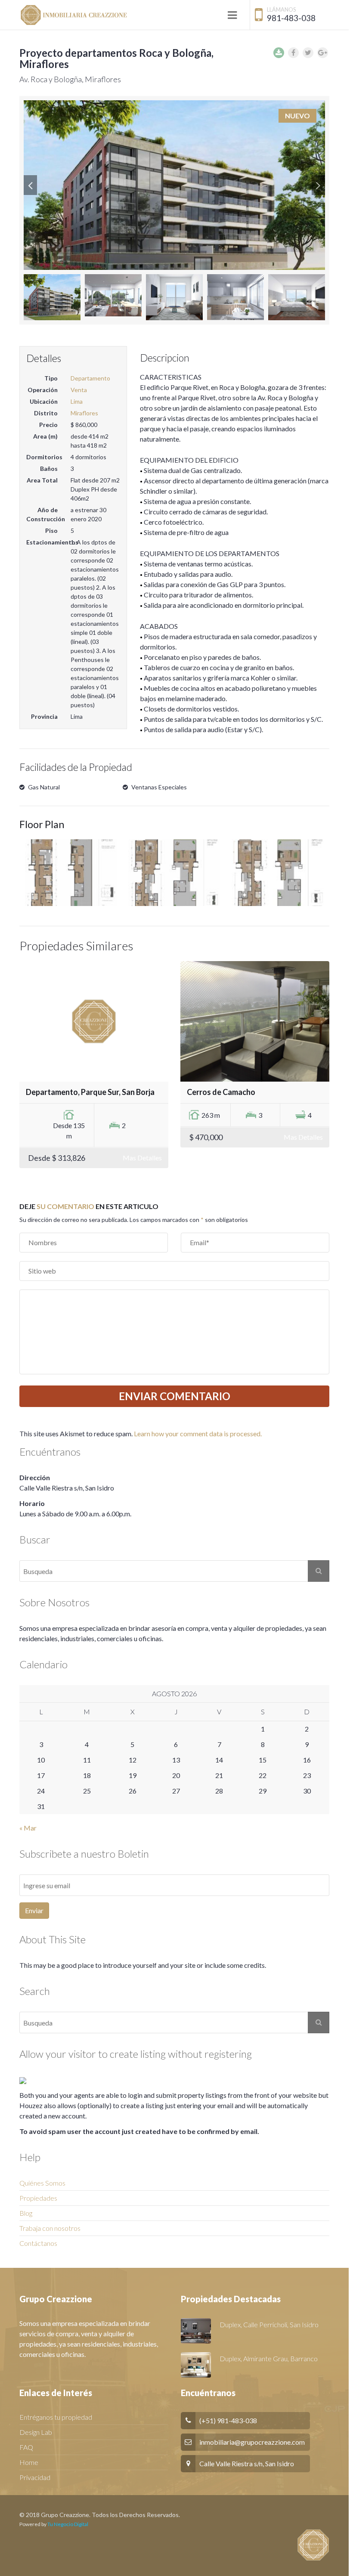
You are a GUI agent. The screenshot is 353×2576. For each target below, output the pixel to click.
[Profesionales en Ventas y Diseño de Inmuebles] (73, 15)
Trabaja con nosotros (50, 2228)
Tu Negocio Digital (68, 2524)
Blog (26, 2213)
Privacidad (35, 2477)
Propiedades (38, 2198)
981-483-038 (291, 18)
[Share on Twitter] (308, 53)
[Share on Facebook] (293, 53)
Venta (79, 390)
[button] (30, 185)
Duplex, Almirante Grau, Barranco (269, 2358)
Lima (77, 401)
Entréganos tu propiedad (56, 2417)
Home (29, 2462)
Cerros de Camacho (221, 1092)
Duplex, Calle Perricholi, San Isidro (269, 2324)
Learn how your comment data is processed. (198, 1433)
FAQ (26, 2447)
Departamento (90, 378)
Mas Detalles (142, 1158)
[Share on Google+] (323, 53)
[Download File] (279, 53)
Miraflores (84, 413)
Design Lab (36, 2432)
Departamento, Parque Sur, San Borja (90, 1092)
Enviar (34, 1910)
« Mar (28, 1828)
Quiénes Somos (42, 2183)
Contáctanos (38, 2243)
